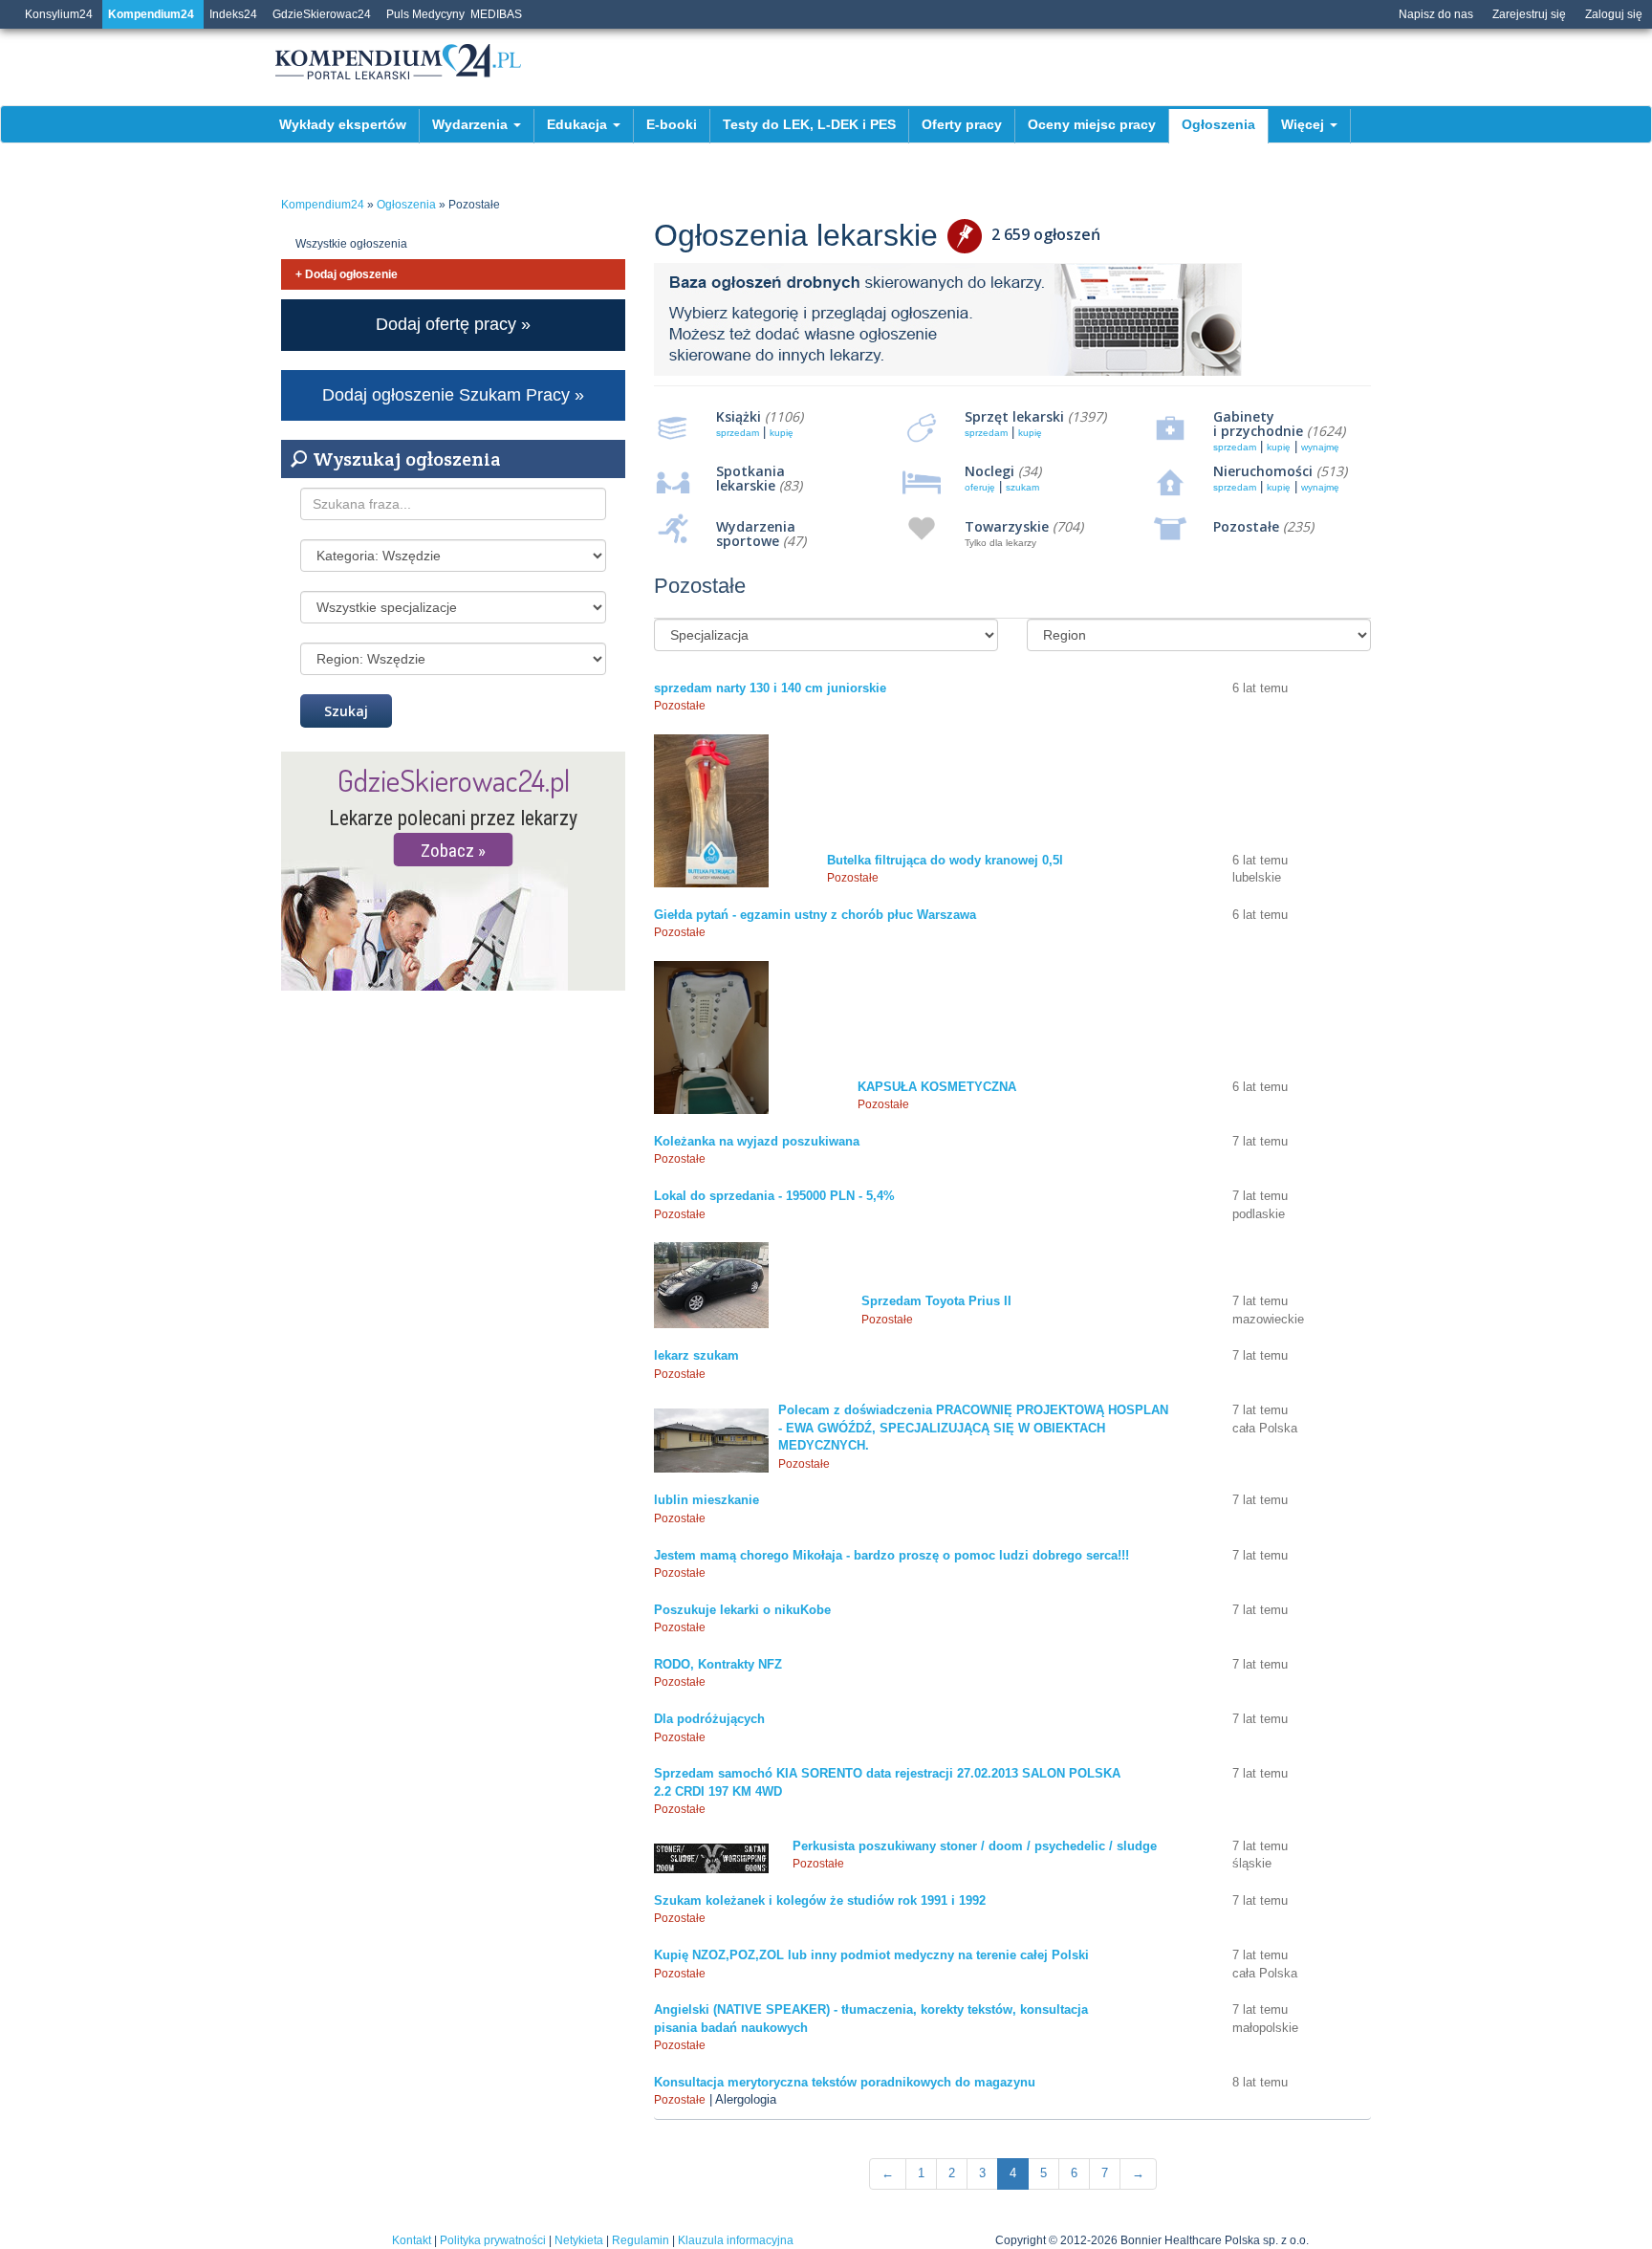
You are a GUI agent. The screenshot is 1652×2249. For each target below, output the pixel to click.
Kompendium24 (151, 14)
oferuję (980, 487)
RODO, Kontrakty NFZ (718, 1664)
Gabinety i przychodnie (1258, 424)
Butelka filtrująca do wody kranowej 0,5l (945, 860)
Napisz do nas (1436, 14)
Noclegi (989, 471)
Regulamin (641, 2240)
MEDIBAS (496, 14)
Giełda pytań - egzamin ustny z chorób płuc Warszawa (815, 915)
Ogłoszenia (1218, 124)
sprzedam (738, 433)
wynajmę (1320, 447)
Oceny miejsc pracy (1092, 124)
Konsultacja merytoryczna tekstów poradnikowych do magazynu (845, 2082)
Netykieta (579, 2240)
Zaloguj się (1614, 14)
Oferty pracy (962, 124)
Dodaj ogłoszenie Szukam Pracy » (453, 395)
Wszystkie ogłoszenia (351, 244)
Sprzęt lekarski (1014, 416)
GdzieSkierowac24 (322, 14)
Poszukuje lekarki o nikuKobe (742, 1610)
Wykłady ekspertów (343, 124)
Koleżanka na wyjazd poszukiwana (757, 1141)
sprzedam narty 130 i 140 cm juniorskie (770, 688)
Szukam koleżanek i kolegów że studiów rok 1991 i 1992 (820, 1900)
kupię (782, 433)
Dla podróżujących (709, 1719)
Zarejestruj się (1529, 14)
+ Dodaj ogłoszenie (347, 274)
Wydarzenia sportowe (756, 534)
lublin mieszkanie (706, 1500)
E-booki (672, 124)
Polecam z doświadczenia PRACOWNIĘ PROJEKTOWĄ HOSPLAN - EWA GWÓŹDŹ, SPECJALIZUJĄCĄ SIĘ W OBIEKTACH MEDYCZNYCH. (973, 1428)
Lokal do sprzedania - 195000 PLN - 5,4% (774, 1196)
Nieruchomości (1263, 471)
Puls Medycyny (425, 14)
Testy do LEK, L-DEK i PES (809, 124)
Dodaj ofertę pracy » (453, 324)
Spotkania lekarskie (750, 478)
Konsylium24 (59, 14)
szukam (1022, 487)
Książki (739, 416)
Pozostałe (1246, 526)
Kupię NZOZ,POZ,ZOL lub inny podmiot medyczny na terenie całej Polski (871, 1955)
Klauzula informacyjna (736, 2240)
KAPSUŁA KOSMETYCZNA (937, 1087)
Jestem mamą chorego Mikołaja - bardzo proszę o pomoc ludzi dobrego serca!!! (891, 1555)
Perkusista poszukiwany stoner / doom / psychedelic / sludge (975, 1846)
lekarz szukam (696, 1355)
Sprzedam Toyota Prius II (936, 1301)
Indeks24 (233, 14)
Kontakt (412, 2240)
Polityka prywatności (493, 2240)
